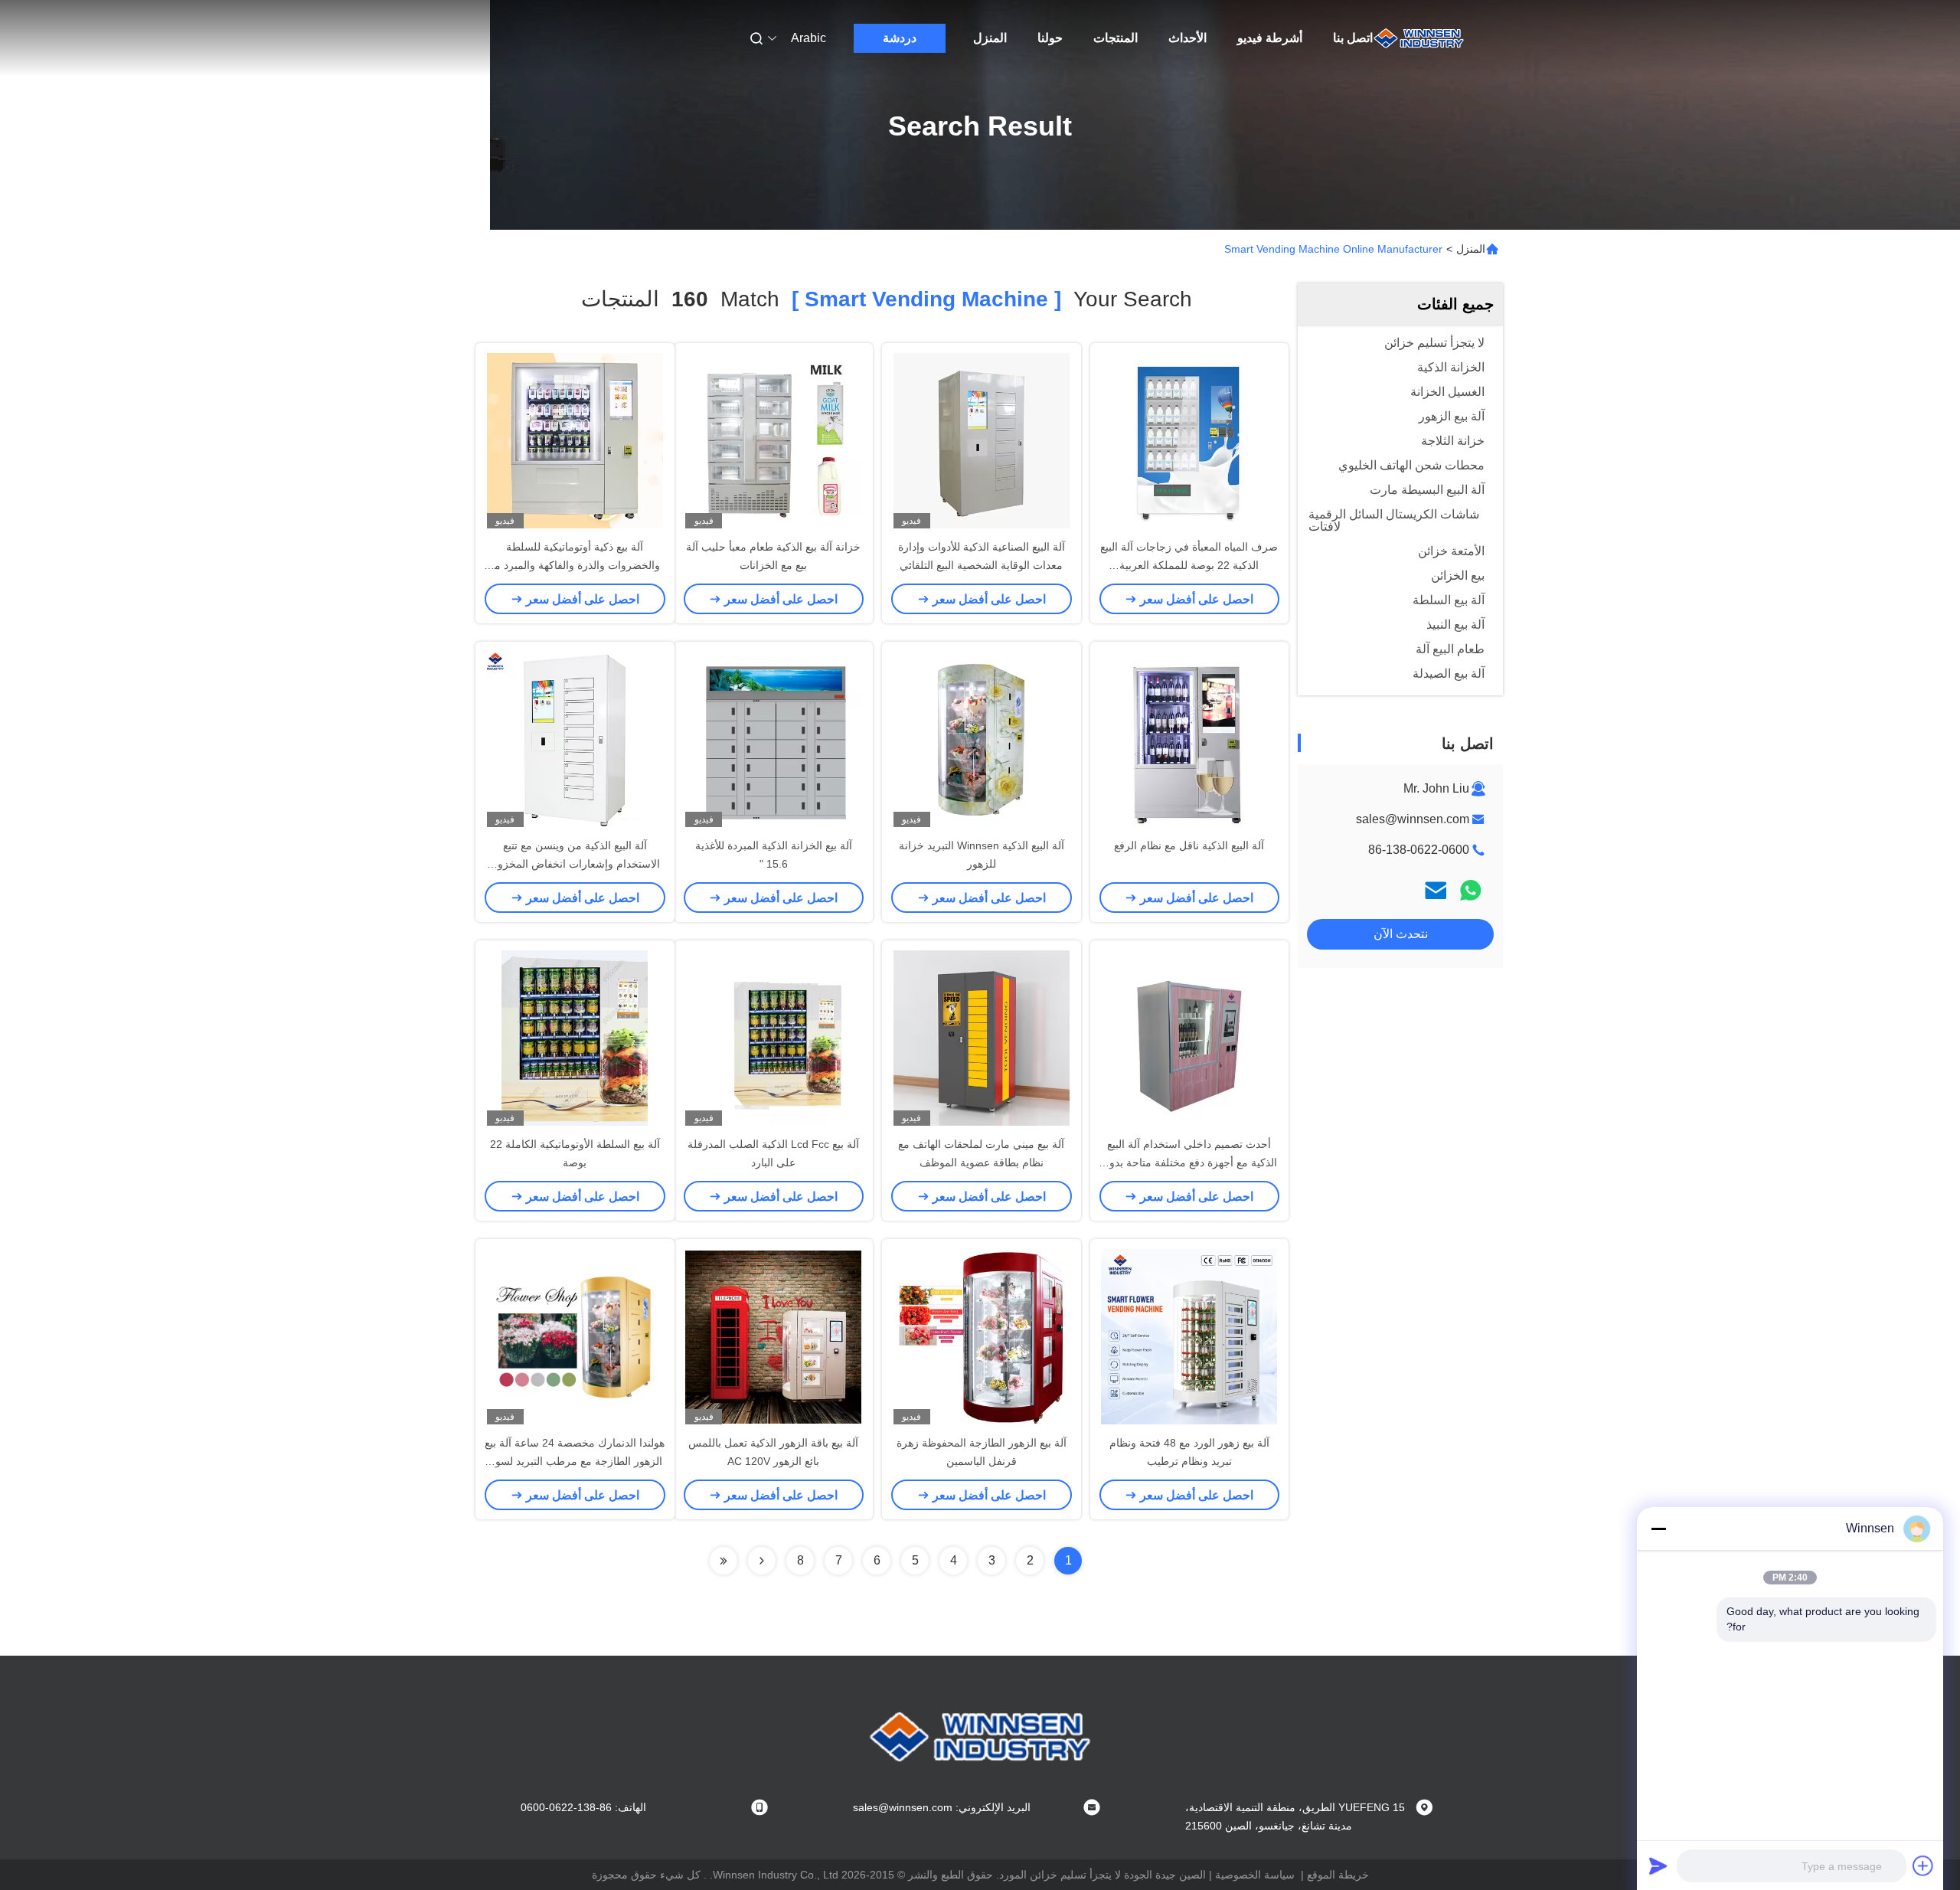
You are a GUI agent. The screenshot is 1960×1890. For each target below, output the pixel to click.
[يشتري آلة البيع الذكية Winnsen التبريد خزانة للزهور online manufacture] (981, 739)
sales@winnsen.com (1413, 819)
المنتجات (1116, 38)
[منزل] (1419, 38)
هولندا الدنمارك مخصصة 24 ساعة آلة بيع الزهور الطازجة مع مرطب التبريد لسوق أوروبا (575, 1461)
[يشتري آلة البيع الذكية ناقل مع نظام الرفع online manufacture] (1189, 739)
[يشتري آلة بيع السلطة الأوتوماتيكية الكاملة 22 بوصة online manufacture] (575, 1038)
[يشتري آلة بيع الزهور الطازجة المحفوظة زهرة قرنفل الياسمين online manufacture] (982, 1336)
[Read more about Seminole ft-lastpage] (724, 1561)
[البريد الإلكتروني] (1436, 890)
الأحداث (1187, 38)
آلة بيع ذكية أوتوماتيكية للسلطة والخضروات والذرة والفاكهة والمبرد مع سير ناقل (575, 565)
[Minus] (1658, 1529)
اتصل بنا (1353, 38)
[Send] (1658, 1865)
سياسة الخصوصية (1255, 1875)
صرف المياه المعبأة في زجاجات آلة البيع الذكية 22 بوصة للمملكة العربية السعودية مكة (1189, 565)
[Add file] (1923, 1865)
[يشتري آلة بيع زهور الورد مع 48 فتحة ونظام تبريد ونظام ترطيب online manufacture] (1189, 1336)
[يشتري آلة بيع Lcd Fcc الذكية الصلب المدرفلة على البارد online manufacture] (773, 1038)
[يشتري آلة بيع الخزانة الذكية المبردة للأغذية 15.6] (773, 739)
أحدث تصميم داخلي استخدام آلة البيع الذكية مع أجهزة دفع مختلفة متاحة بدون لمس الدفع (1189, 1162)
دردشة (900, 38)
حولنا (1050, 38)
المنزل (990, 38)
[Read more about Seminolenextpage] (762, 1561)
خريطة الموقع (1338, 1875)
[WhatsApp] (1471, 890)
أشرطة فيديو (1270, 38)
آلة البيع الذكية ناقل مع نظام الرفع (1189, 845)
